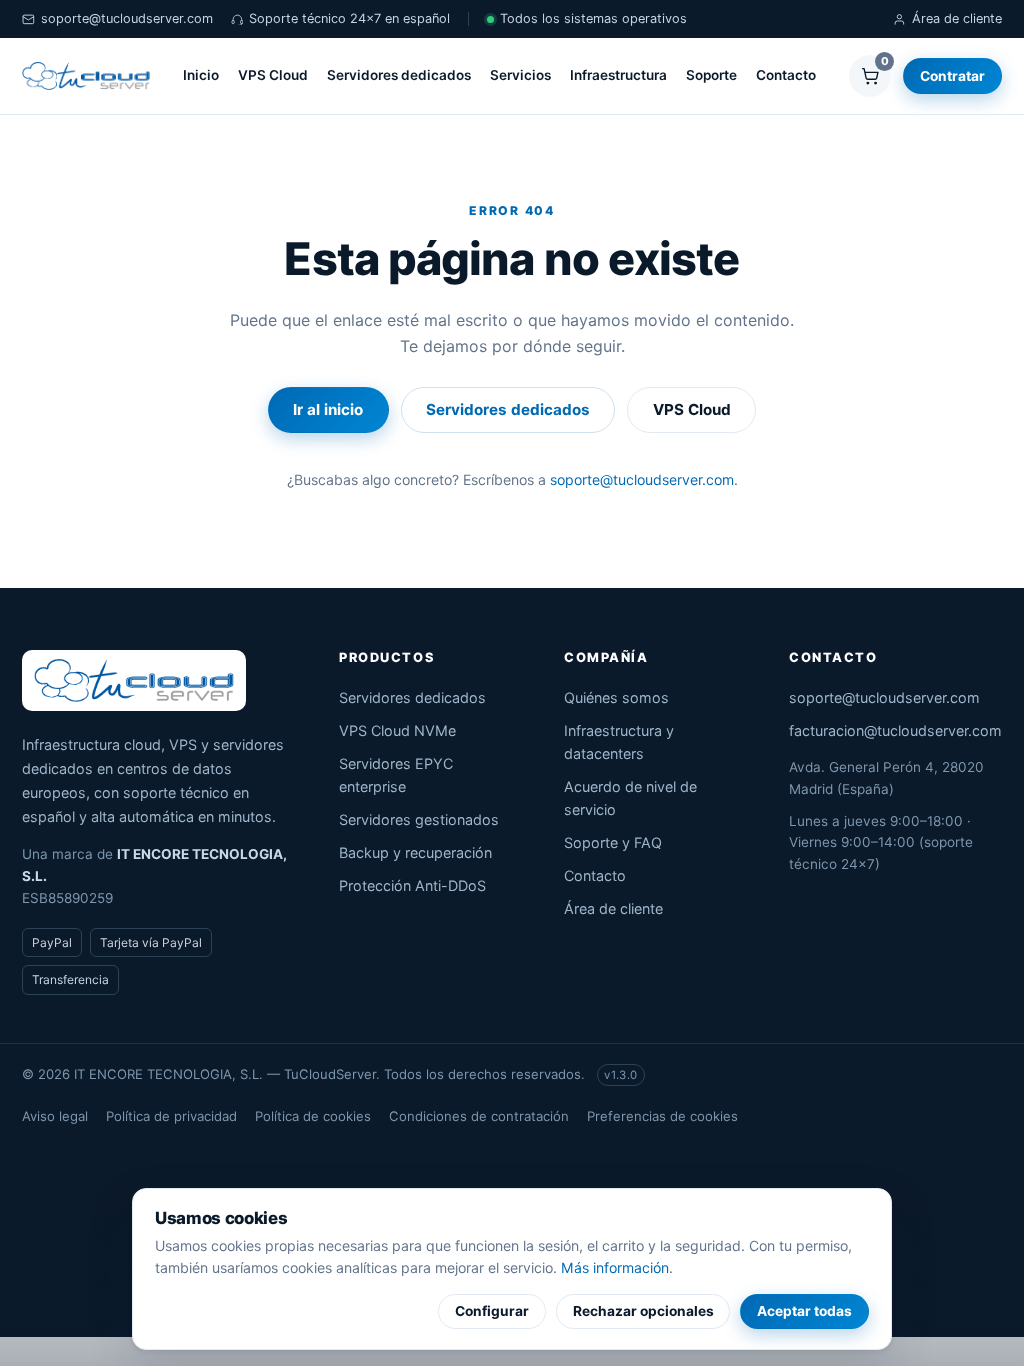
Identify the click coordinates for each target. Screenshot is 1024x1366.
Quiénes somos (616, 697)
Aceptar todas (804, 1311)
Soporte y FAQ (613, 842)
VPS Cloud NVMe (397, 730)
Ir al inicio (328, 409)
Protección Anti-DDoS (412, 885)
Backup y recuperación (415, 852)
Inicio (201, 75)
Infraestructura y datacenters (619, 742)
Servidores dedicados (399, 75)
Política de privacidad (171, 1116)
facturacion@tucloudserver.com (895, 730)
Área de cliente (957, 18)
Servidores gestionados (419, 819)
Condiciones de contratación (479, 1116)
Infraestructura (618, 75)
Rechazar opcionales (643, 1311)
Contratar (952, 76)
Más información (615, 1267)
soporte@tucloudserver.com (127, 18)
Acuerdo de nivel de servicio (630, 798)
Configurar (492, 1311)
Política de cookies (313, 1116)
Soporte (711, 75)
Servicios (520, 75)
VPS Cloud (273, 75)
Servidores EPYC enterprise (396, 775)
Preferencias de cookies (662, 1116)
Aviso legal (55, 1116)
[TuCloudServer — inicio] (86, 76)
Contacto (786, 75)
